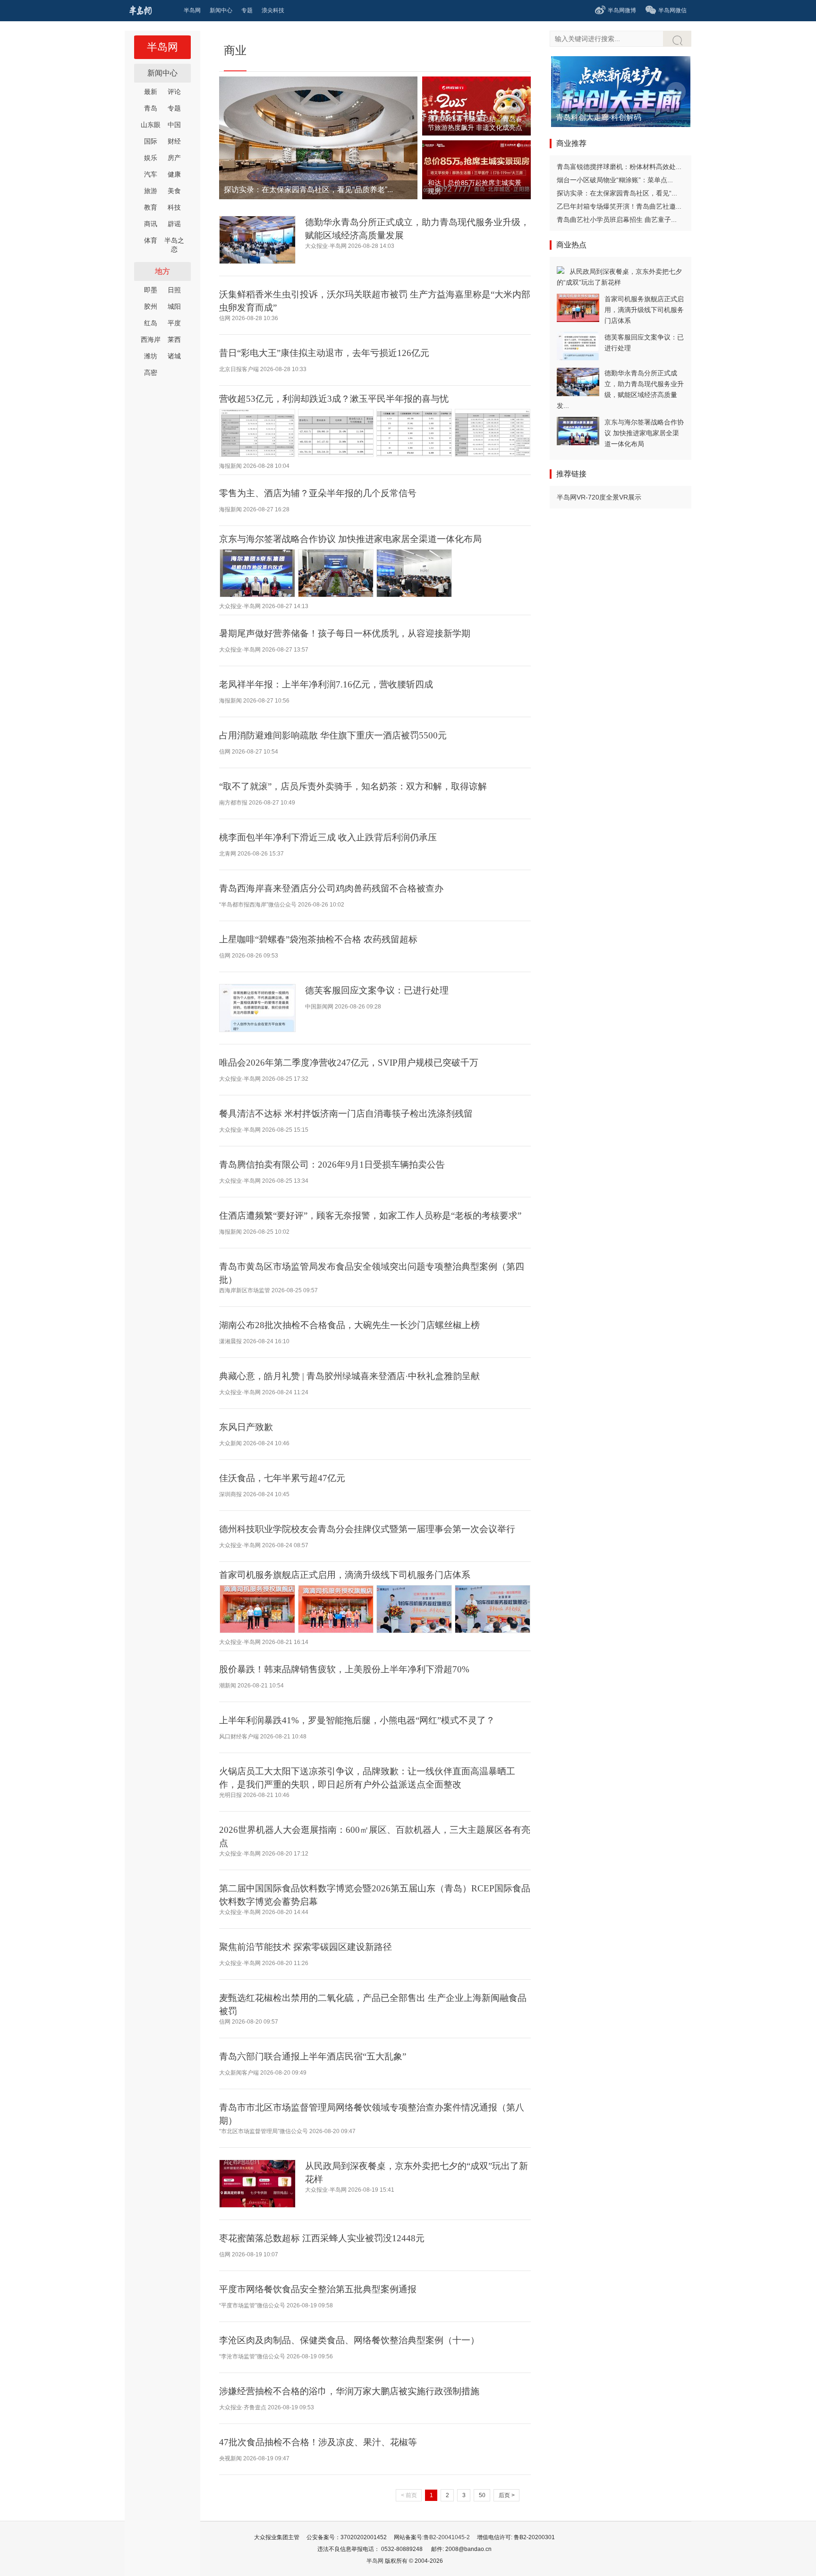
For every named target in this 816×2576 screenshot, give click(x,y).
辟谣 (174, 224)
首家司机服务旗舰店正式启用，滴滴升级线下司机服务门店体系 (345, 1575)
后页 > (507, 2495)
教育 (151, 207)
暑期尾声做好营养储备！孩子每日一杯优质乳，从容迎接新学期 (345, 633)
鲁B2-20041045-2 (447, 2537)
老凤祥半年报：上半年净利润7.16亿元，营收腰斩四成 (326, 684)
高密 (151, 373)
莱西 (174, 339)
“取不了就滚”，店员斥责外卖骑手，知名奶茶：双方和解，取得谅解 (353, 786)
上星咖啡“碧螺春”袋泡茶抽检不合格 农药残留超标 (318, 939)
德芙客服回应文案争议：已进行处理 (377, 990)
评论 (174, 92)
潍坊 (151, 356)
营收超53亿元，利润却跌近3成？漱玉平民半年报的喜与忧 (334, 399)
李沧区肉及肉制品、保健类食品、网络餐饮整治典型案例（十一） (349, 2340)
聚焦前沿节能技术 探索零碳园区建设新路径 (306, 1947)
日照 (174, 290)
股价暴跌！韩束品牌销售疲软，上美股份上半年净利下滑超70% (344, 1669)
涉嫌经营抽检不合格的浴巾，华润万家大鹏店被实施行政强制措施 (349, 2391)
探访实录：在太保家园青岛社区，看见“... (617, 193)
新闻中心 (162, 73)
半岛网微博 (622, 10)
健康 (174, 174)
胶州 (151, 306)
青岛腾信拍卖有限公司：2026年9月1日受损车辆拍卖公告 (332, 1165)
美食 (174, 191)
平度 (174, 323)
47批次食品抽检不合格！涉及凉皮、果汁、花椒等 (318, 2442)
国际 (151, 141)
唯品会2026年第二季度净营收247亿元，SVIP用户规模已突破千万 (349, 1063)
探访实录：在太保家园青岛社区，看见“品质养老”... (308, 190)
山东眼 (151, 125)
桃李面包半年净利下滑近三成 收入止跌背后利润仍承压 (328, 837)
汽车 (151, 174)
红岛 (151, 323)
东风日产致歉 (246, 1427)
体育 (151, 240)
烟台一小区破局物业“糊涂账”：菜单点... (615, 180)
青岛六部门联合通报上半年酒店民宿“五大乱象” (313, 2056)
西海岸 (151, 339)
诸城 (174, 356)
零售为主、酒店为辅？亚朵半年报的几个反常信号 (318, 493)
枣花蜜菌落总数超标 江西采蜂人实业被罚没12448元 (322, 2238)
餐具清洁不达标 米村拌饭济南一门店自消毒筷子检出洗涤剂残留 (346, 1114)
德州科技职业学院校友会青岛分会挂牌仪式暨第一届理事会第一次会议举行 (367, 1529)
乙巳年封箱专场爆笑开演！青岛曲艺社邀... (619, 206)
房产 (174, 158)
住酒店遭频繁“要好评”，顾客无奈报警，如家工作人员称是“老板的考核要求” (370, 1216)
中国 (174, 125)
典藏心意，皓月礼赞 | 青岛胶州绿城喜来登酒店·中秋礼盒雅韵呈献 (349, 1376)
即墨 (151, 290)
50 (482, 2495)
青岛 (151, 108)
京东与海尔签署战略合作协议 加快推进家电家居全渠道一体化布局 (350, 539)
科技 (174, 207)
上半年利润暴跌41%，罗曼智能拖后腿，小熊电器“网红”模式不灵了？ (357, 1720)
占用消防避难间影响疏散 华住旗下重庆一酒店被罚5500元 (333, 735)
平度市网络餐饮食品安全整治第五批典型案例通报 (318, 2289)
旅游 (151, 191)
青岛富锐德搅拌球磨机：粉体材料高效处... (619, 167)
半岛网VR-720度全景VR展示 (599, 497)
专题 (174, 108)
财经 (174, 141)
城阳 (174, 306)
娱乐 (151, 158)
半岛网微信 (672, 10)
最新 (151, 92)
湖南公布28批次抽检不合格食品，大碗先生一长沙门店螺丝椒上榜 (349, 1325)
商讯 (151, 224)
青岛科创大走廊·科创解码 (599, 117)
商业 (235, 50)
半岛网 (162, 47)
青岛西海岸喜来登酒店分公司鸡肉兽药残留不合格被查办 (331, 888)
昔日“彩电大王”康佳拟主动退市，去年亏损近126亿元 (324, 353)
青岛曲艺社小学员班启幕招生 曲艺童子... (617, 220)
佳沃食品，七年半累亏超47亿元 (282, 1478)
